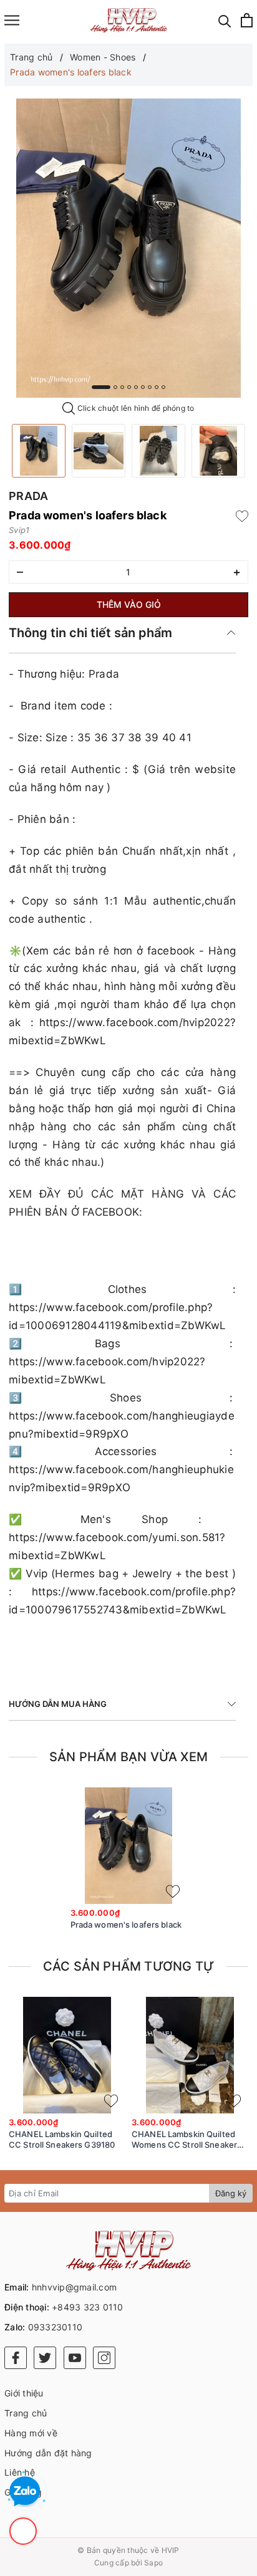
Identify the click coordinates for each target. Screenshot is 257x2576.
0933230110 (56, 2327)
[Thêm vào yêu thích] (242, 516)
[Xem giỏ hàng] (247, 20)
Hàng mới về (31, 2433)
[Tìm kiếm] (225, 20)
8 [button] (157, 387)
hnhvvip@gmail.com (74, 2287)
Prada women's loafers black (126, 1925)
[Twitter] (45, 2358)
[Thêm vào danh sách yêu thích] (173, 1891)
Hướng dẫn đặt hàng (48, 2453)
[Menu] (12, 20)
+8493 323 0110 (88, 2307)
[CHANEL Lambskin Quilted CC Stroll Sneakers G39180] (67, 2055)
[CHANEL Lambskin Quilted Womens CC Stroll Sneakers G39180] (190, 2055)
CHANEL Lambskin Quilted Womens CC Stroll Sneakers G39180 (187, 2140)
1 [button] (101, 387)
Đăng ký (231, 2193)
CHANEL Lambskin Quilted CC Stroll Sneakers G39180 (62, 2139)
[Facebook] (16, 2358)
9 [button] (163, 387)
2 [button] (115, 387)
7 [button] (150, 387)
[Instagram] (104, 2358)
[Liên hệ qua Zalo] (25, 2492)
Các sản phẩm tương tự (128, 1966)
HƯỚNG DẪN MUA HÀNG (58, 1704)
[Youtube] (75, 2358)
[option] (128, 248)
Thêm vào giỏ (129, 604)
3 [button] (122, 387)
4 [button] (129, 387)
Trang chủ (26, 2413)
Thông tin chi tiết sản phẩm (90, 633)
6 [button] (143, 387)
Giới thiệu (24, 2393)
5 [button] (136, 387)
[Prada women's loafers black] (39, 451)
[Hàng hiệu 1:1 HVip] (129, 20)
